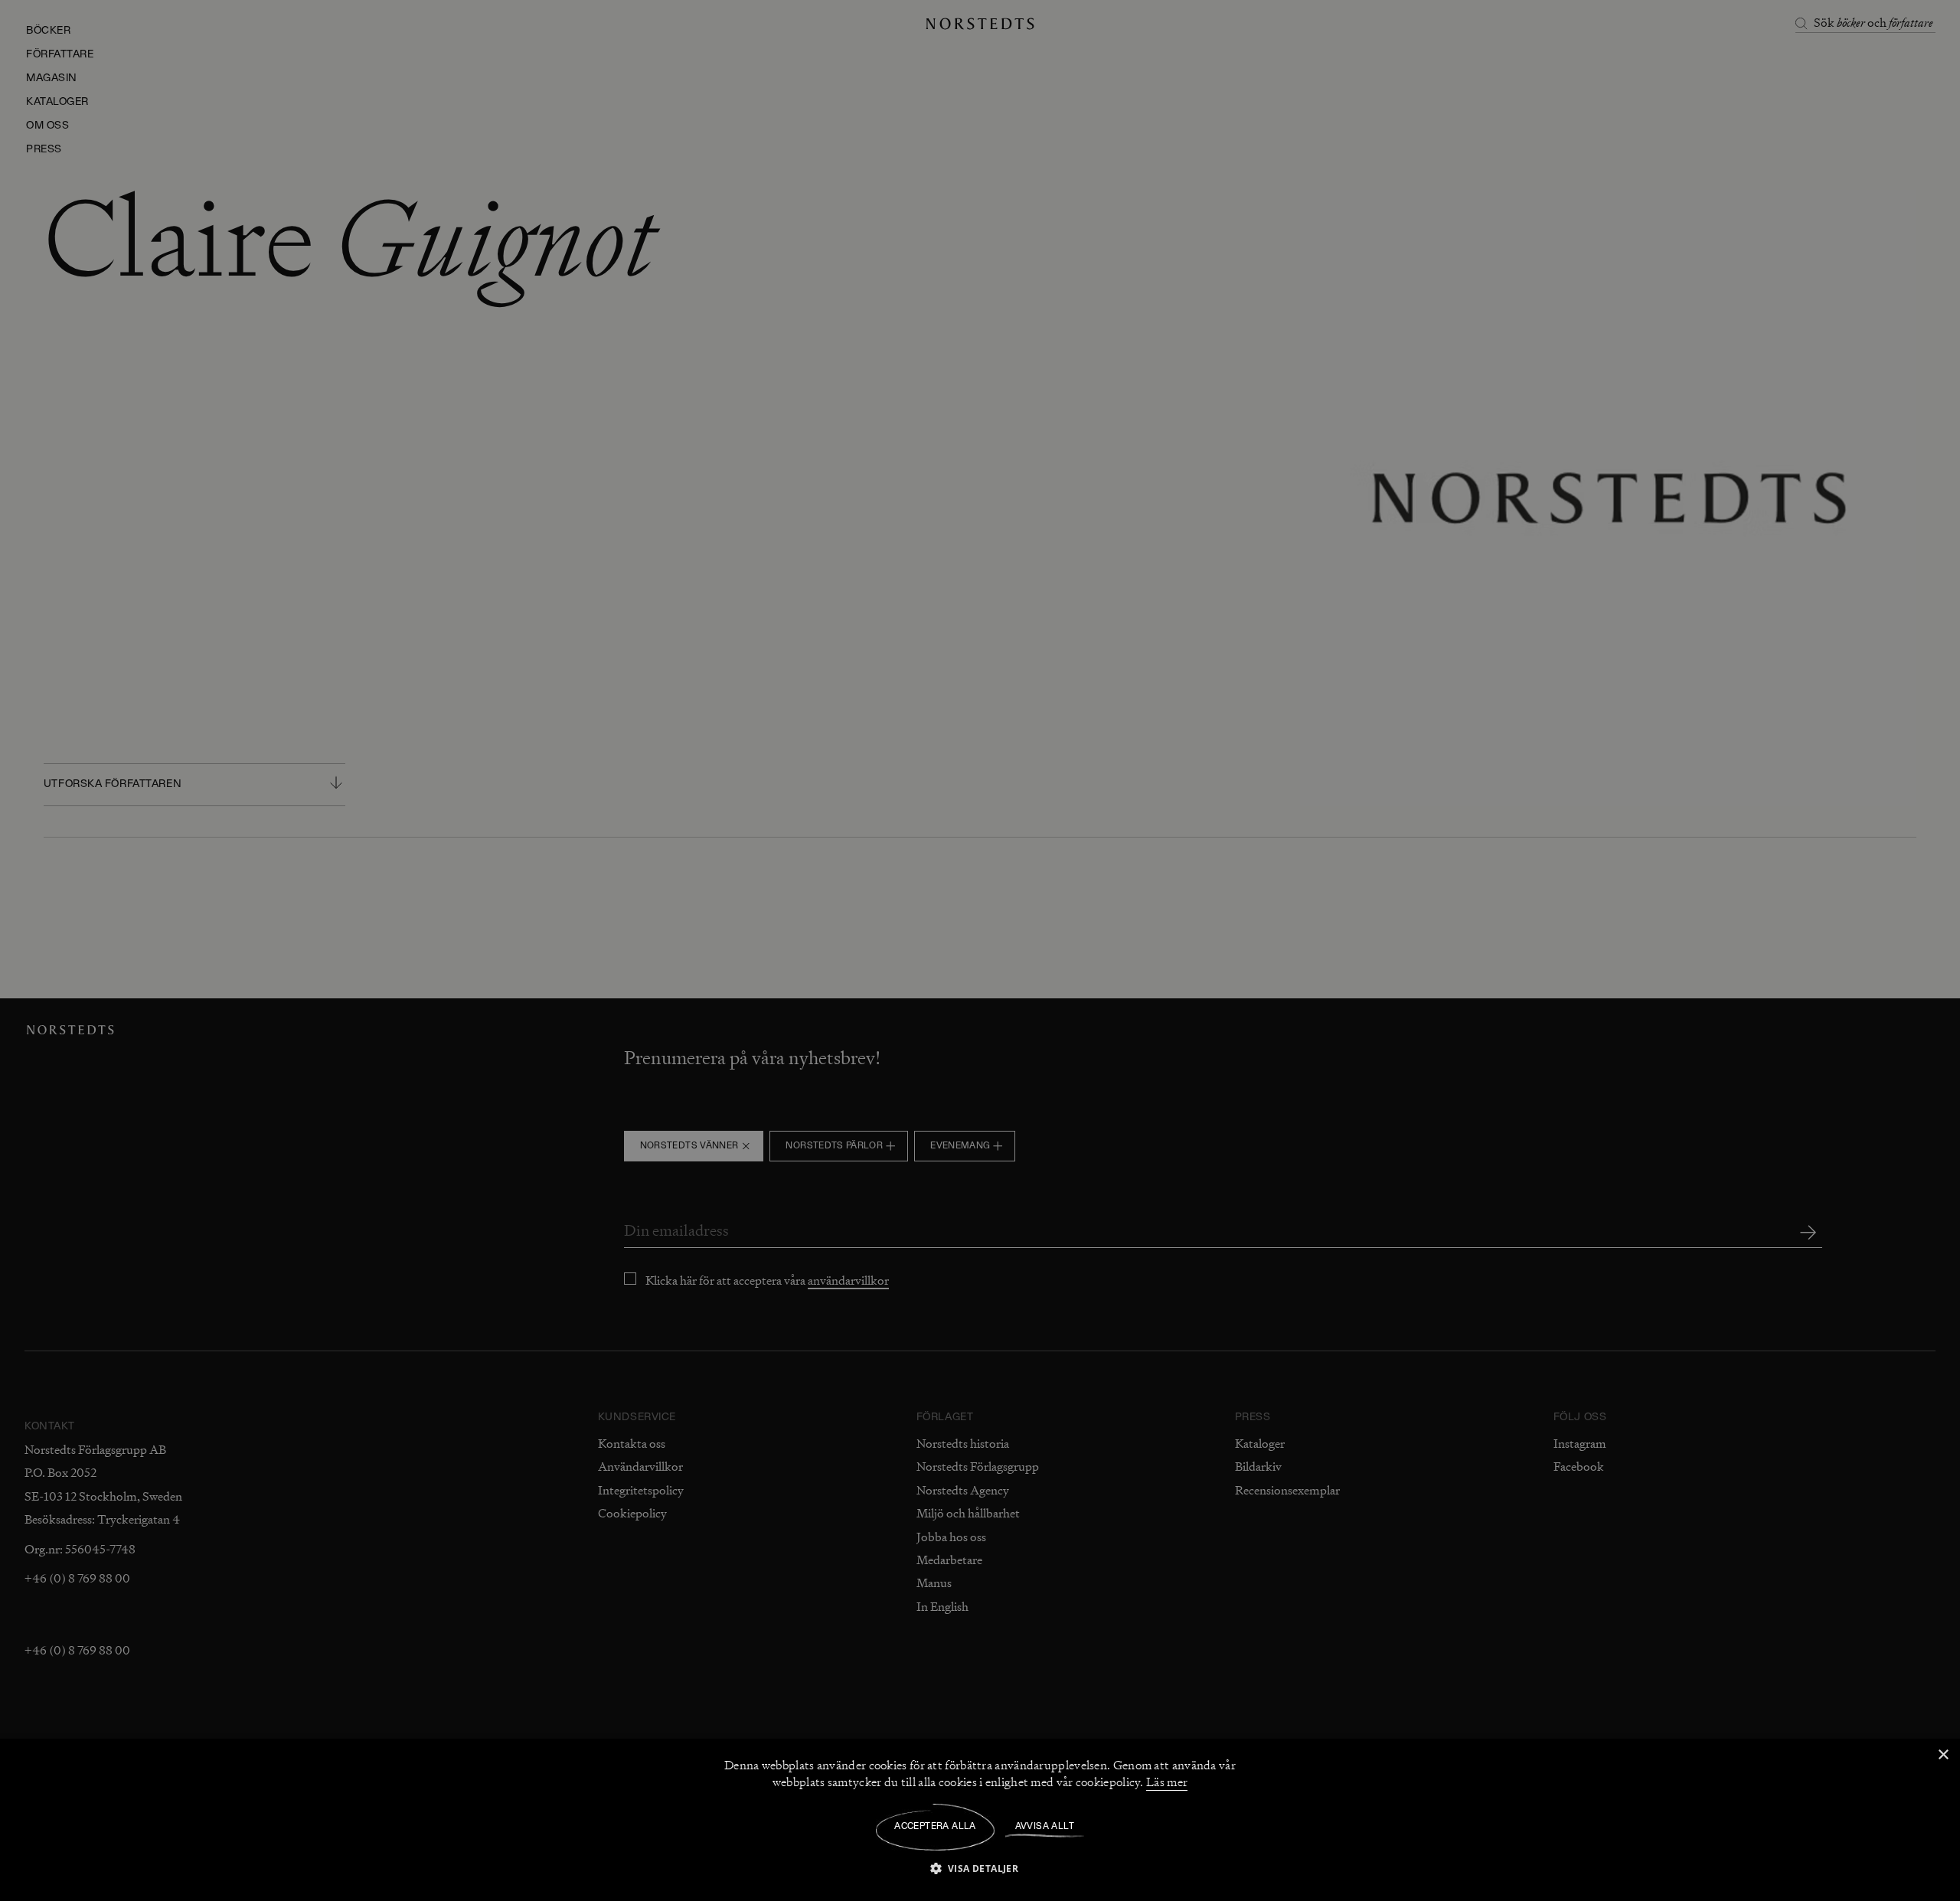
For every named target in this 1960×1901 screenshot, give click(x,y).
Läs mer (1167, 1782)
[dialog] (980, 950)
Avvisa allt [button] (1045, 1827)
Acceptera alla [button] (935, 1827)
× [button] (1943, 1755)
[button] (980, 1868)
